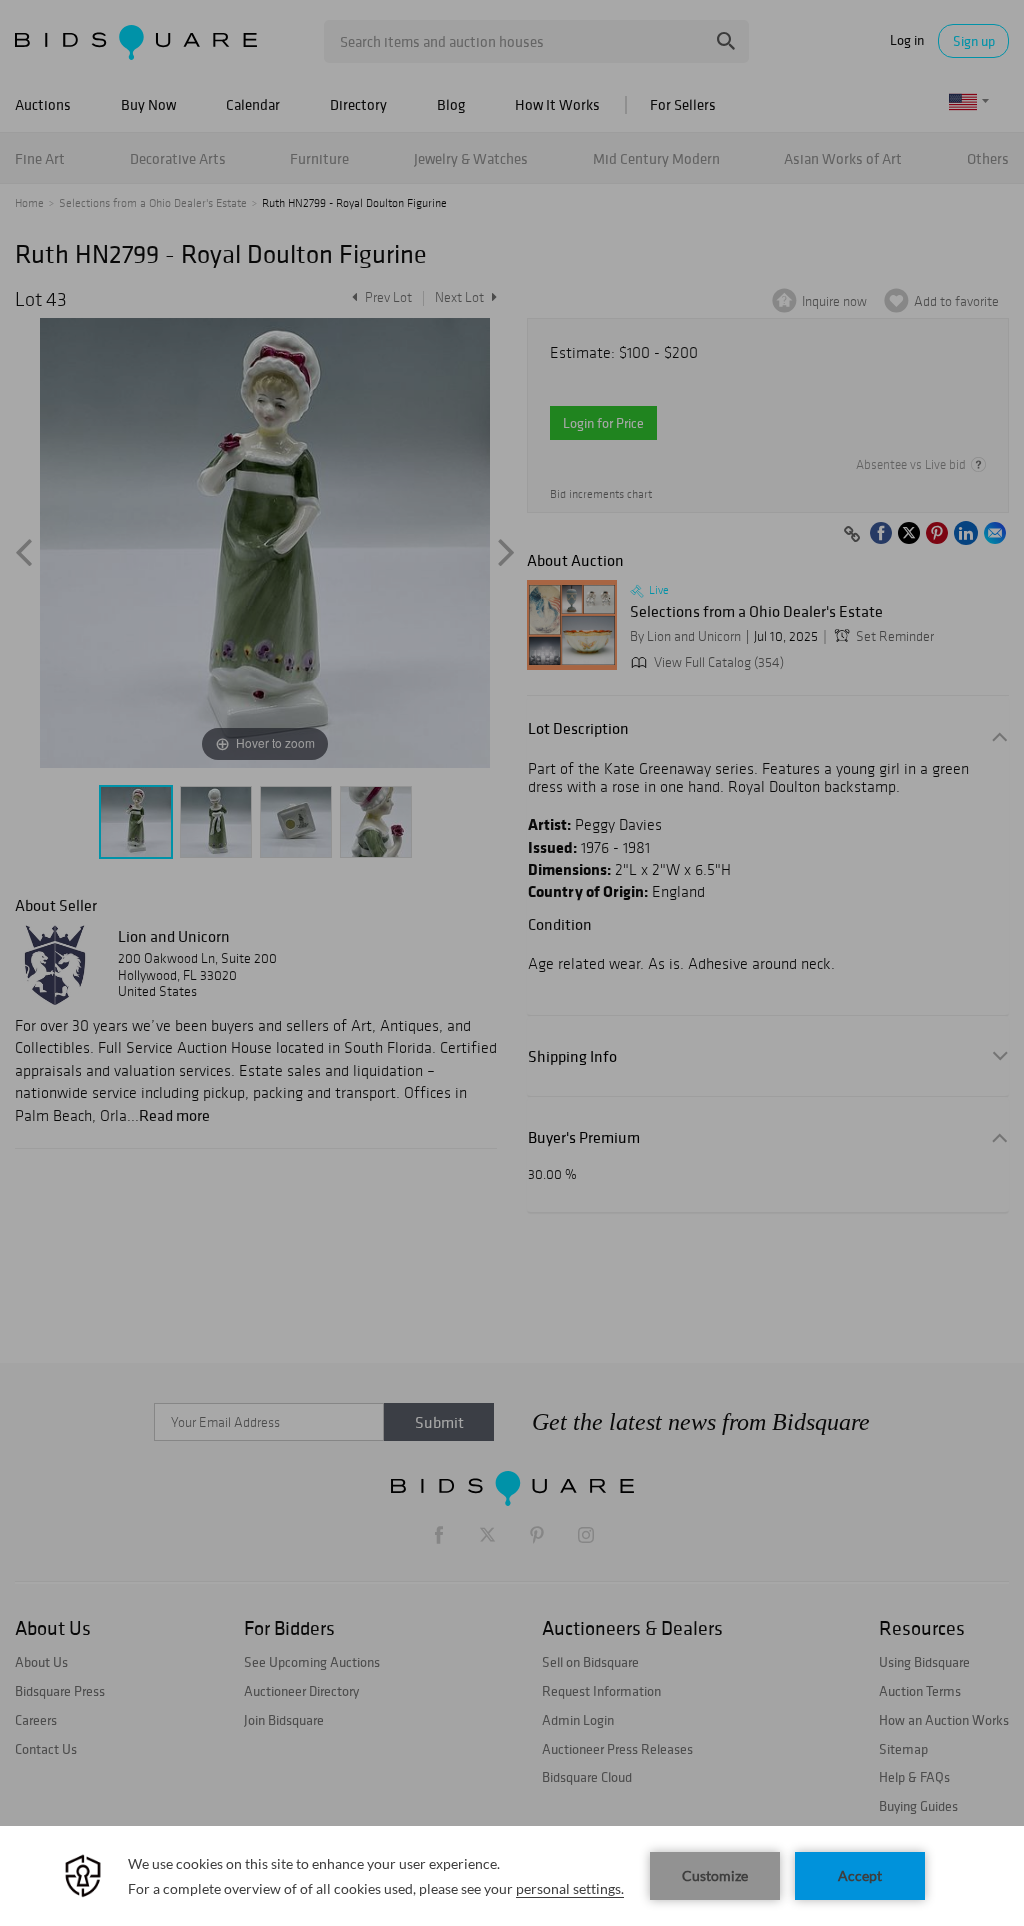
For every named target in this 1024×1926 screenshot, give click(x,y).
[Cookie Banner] (512, 1876)
